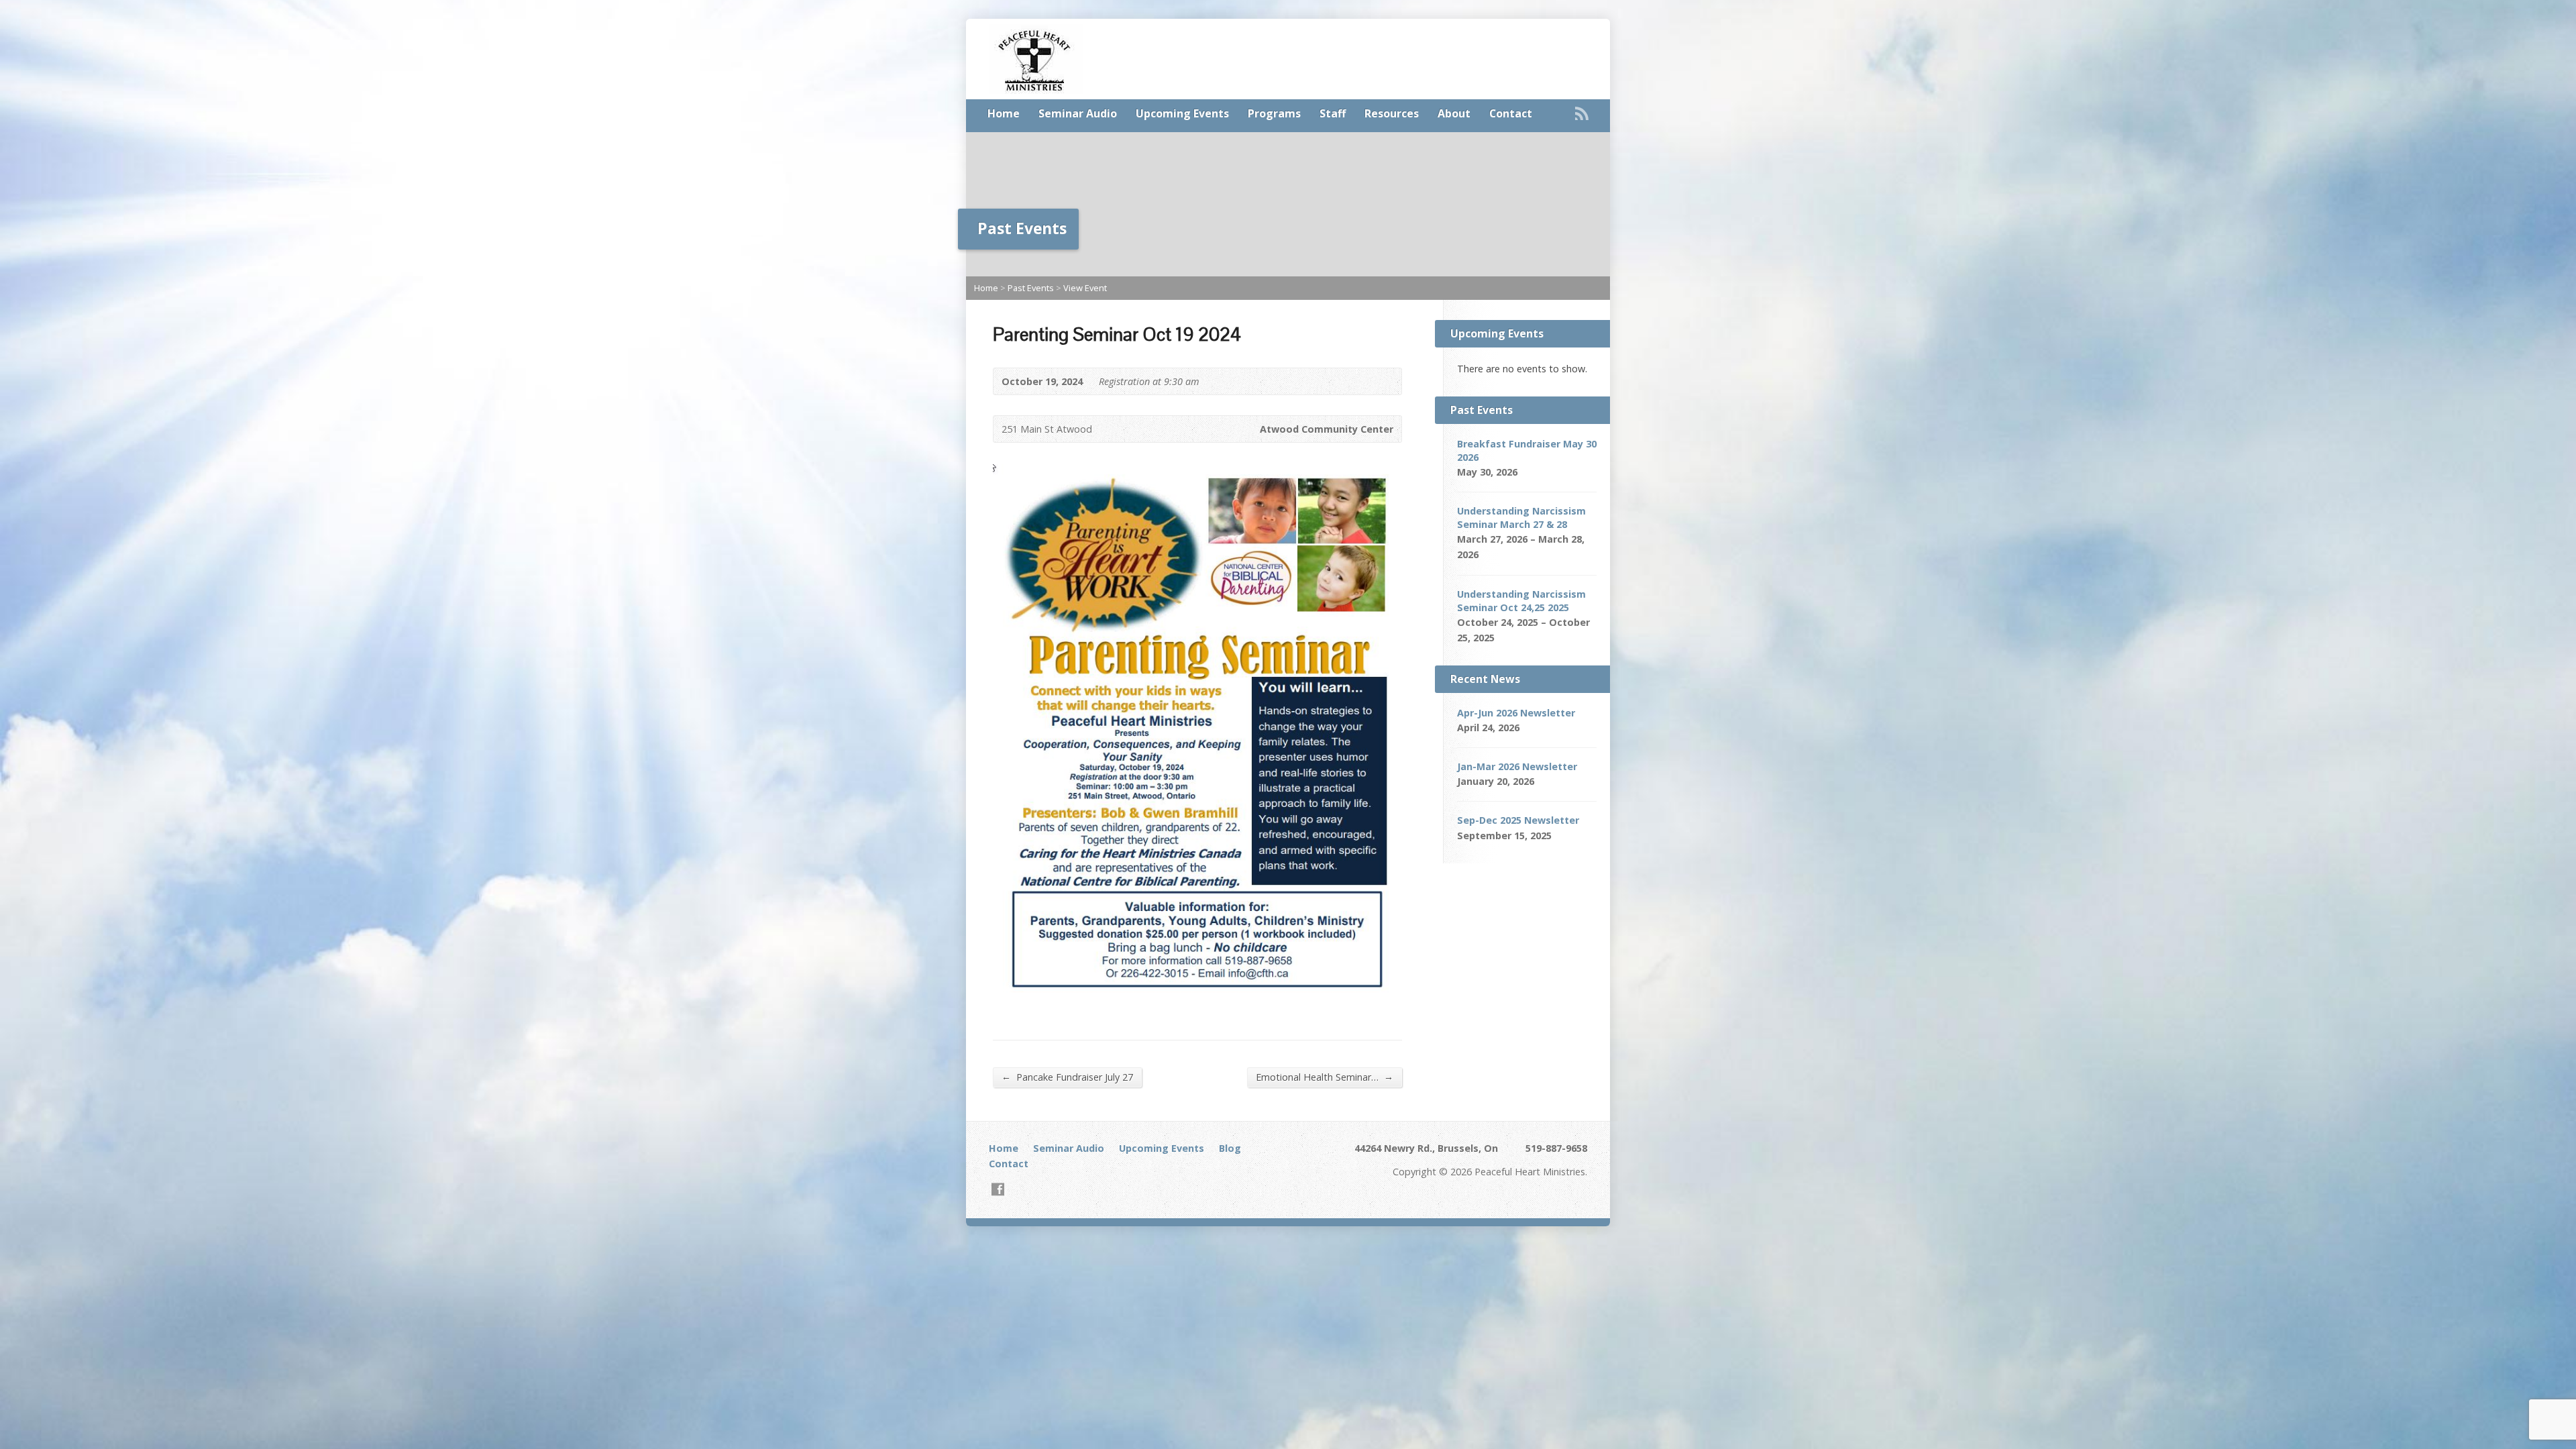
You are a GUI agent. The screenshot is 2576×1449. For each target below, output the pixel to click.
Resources (1392, 113)
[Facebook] (998, 1189)
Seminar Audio (1078, 113)
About (1454, 113)
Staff (1333, 113)
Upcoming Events (1182, 113)
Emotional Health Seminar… (1325, 1077)
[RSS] (1582, 113)
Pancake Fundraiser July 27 (1067, 1077)
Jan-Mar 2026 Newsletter (1517, 766)
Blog (1230, 1148)
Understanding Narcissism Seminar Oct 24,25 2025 (1521, 601)
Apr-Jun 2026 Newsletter (1516, 713)
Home (1004, 113)
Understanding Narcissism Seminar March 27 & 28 (1521, 518)
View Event (1085, 288)
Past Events (1031, 288)
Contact (1511, 113)
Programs (1274, 113)
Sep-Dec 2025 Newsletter (1518, 820)
